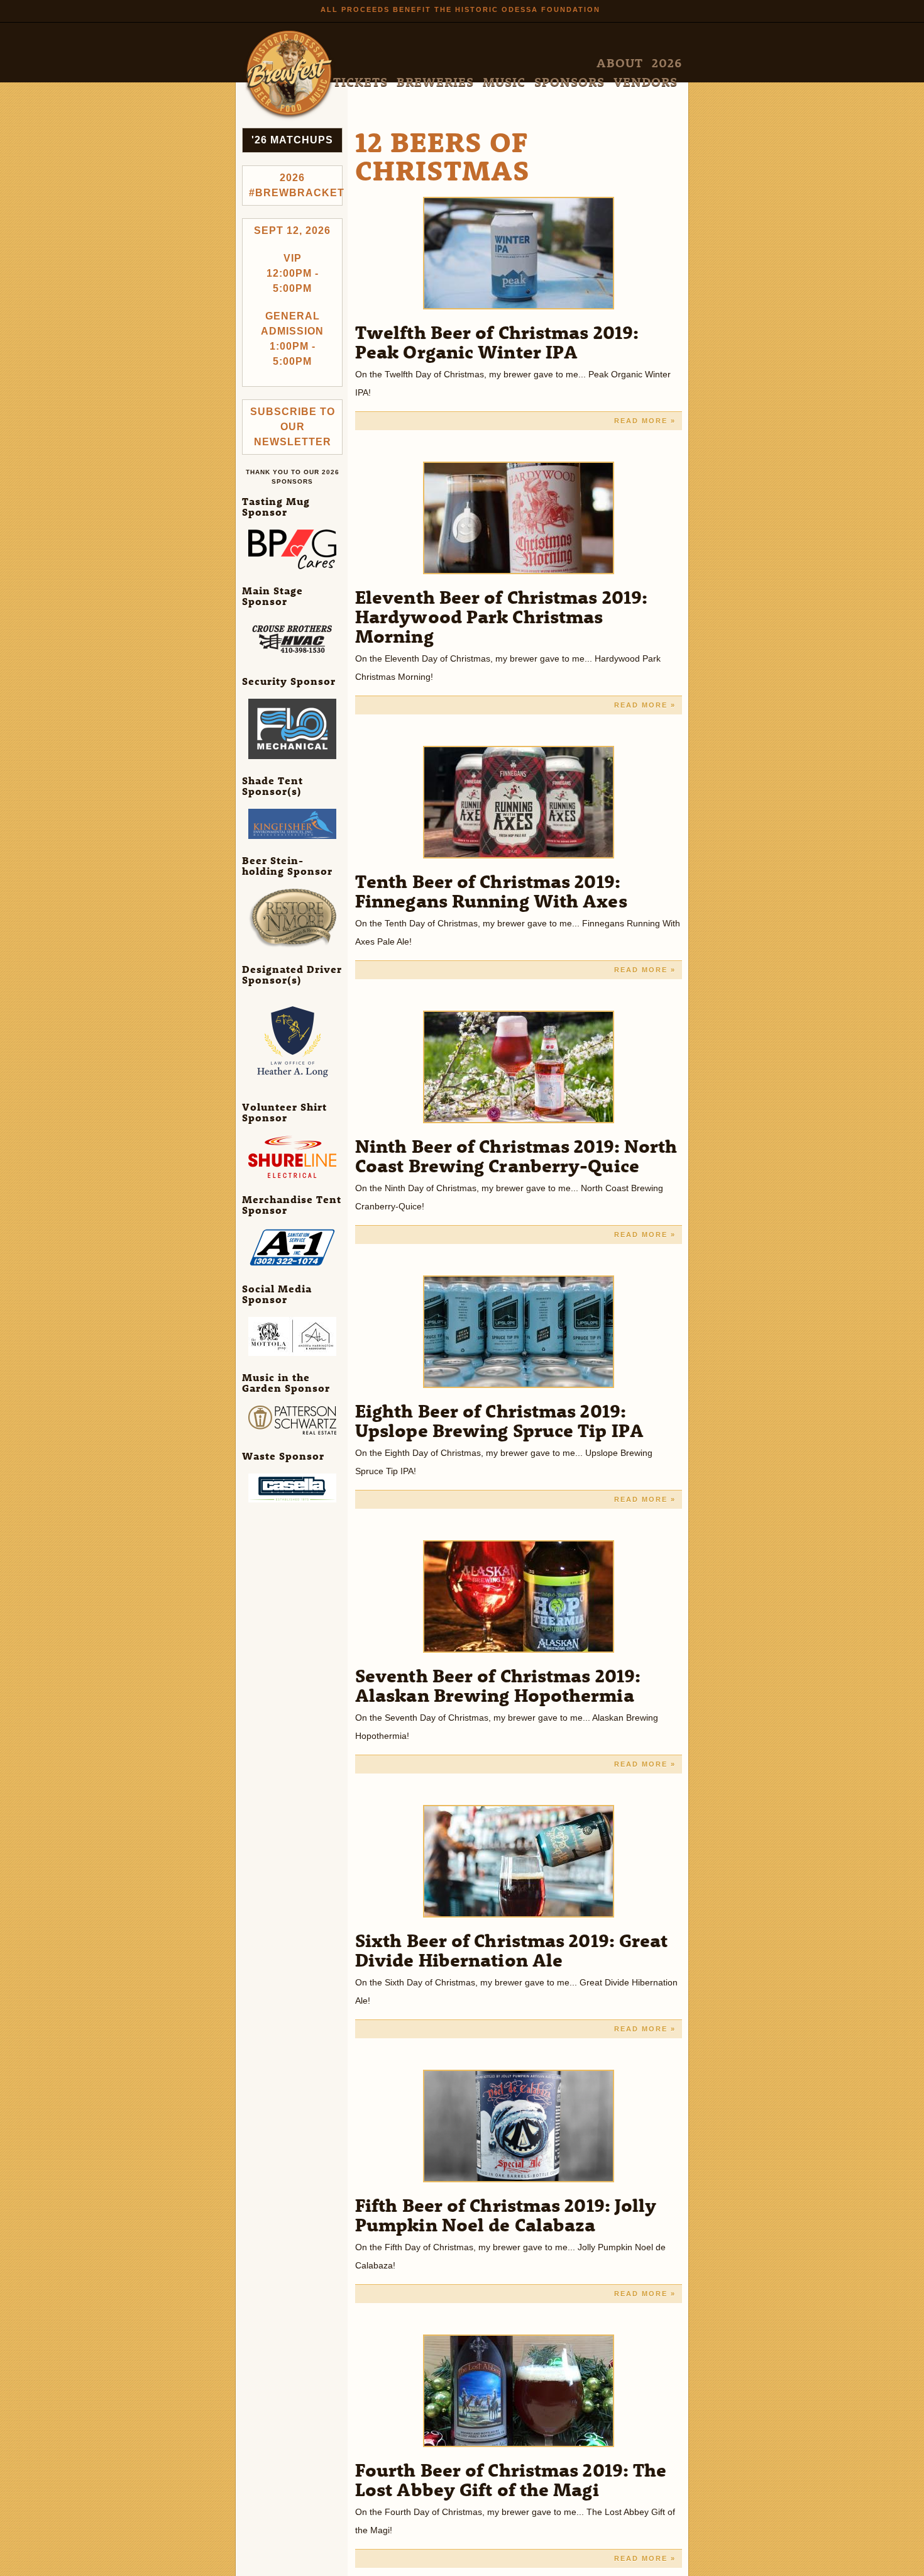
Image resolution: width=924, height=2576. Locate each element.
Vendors (658, 63)
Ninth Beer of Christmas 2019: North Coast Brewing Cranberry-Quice (516, 1155)
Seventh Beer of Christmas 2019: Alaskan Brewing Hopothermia (498, 1685)
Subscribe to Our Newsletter (293, 427)
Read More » (645, 421)
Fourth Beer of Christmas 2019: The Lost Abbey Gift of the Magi (511, 2479)
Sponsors (608, 63)
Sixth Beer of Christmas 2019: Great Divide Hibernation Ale (512, 1950)
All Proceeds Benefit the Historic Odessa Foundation (460, 9)
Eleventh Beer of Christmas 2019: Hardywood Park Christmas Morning (501, 616)
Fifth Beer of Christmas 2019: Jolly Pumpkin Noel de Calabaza (506, 2214)
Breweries (520, 63)
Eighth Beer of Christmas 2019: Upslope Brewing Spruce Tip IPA (499, 1420)
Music (565, 63)
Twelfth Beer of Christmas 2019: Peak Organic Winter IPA (497, 341)
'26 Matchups (292, 140)
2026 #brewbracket (296, 185)
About (412, 63)
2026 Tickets (461, 63)
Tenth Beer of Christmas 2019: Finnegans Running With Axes (491, 891)
